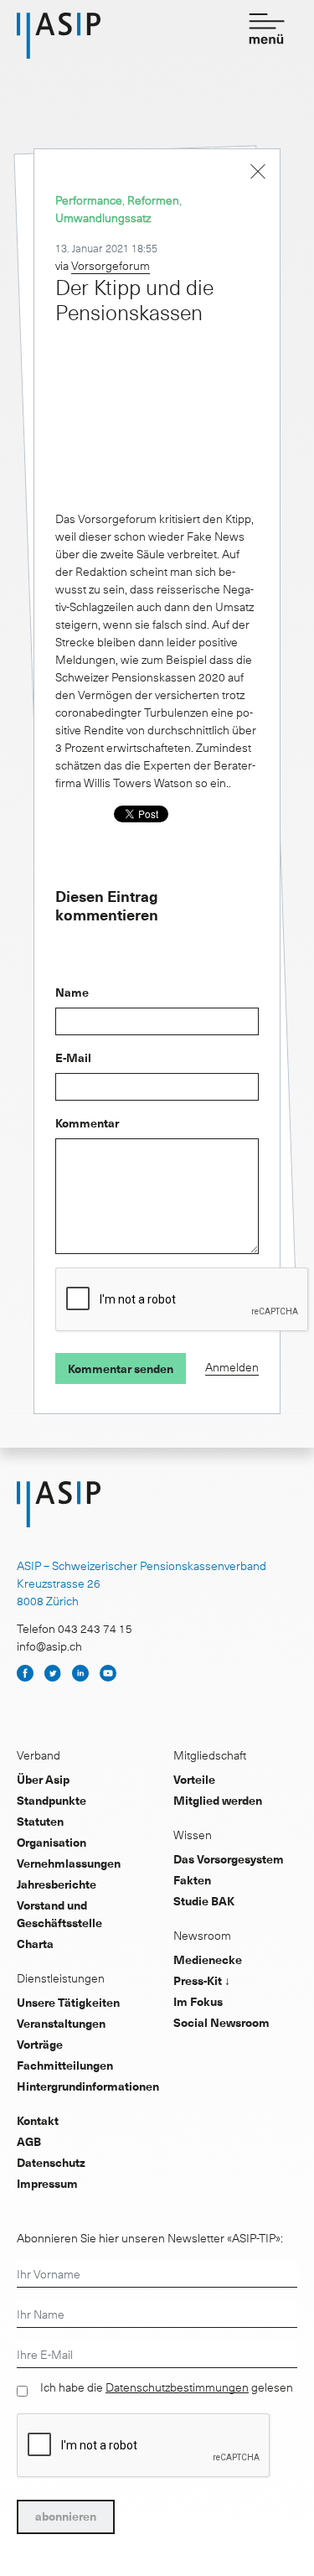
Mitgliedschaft (210, 1755)
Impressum (47, 2183)
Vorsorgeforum (111, 265)
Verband (39, 1755)
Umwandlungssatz (103, 218)
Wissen (193, 1835)
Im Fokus (198, 2001)
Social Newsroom (221, 2022)
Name (72, 992)
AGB (29, 2141)
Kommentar (87, 1123)
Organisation (51, 1842)
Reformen (153, 200)
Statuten (40, 1821)
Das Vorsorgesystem (229, 1859)
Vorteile (194, 1779)
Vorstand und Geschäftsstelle (59, 1914)
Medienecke (208, 1959)
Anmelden (232, 1367)
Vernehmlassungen (69, 1863)
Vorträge (40, 2044)
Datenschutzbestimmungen (177, 2387)
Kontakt (38, 2120)
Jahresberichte (57, 1884)
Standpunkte (51, 1800)
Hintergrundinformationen (88, 2086)
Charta (35, 1944)
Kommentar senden (121, 1368)
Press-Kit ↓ (202, 1980)
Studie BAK (204, 1901)
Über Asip (43, 1779)
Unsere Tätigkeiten (68, 2002)
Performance (89, 200)
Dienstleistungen (61, 1978)
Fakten (192, 1880)
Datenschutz (51, 2162)
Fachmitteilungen (65, 2065)
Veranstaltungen (61, 2023)
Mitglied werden (218, 1800)
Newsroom (202, 1935)
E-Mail (73, 1057)
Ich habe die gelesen (167, 2387)
